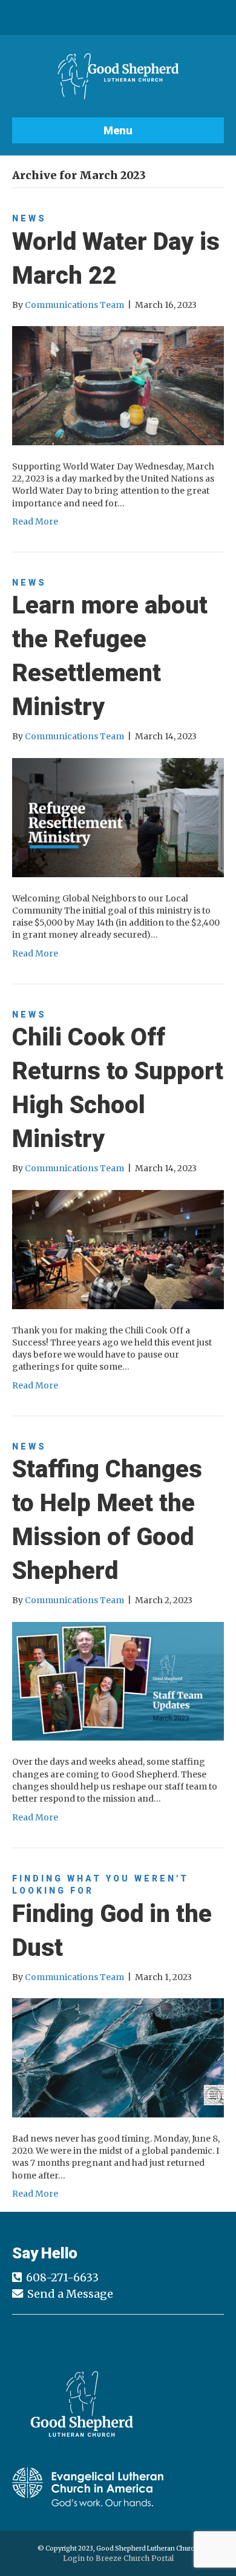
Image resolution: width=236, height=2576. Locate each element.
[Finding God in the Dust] (118, 2057)
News (29, 218)
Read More (35, 521)
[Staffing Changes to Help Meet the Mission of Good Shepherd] (118, 1681)
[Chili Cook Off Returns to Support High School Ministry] (118, 1249)
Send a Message (70, 2294)
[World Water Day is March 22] (118, 385)
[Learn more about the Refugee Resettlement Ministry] (118, 817)
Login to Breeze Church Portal (118, 2558)
